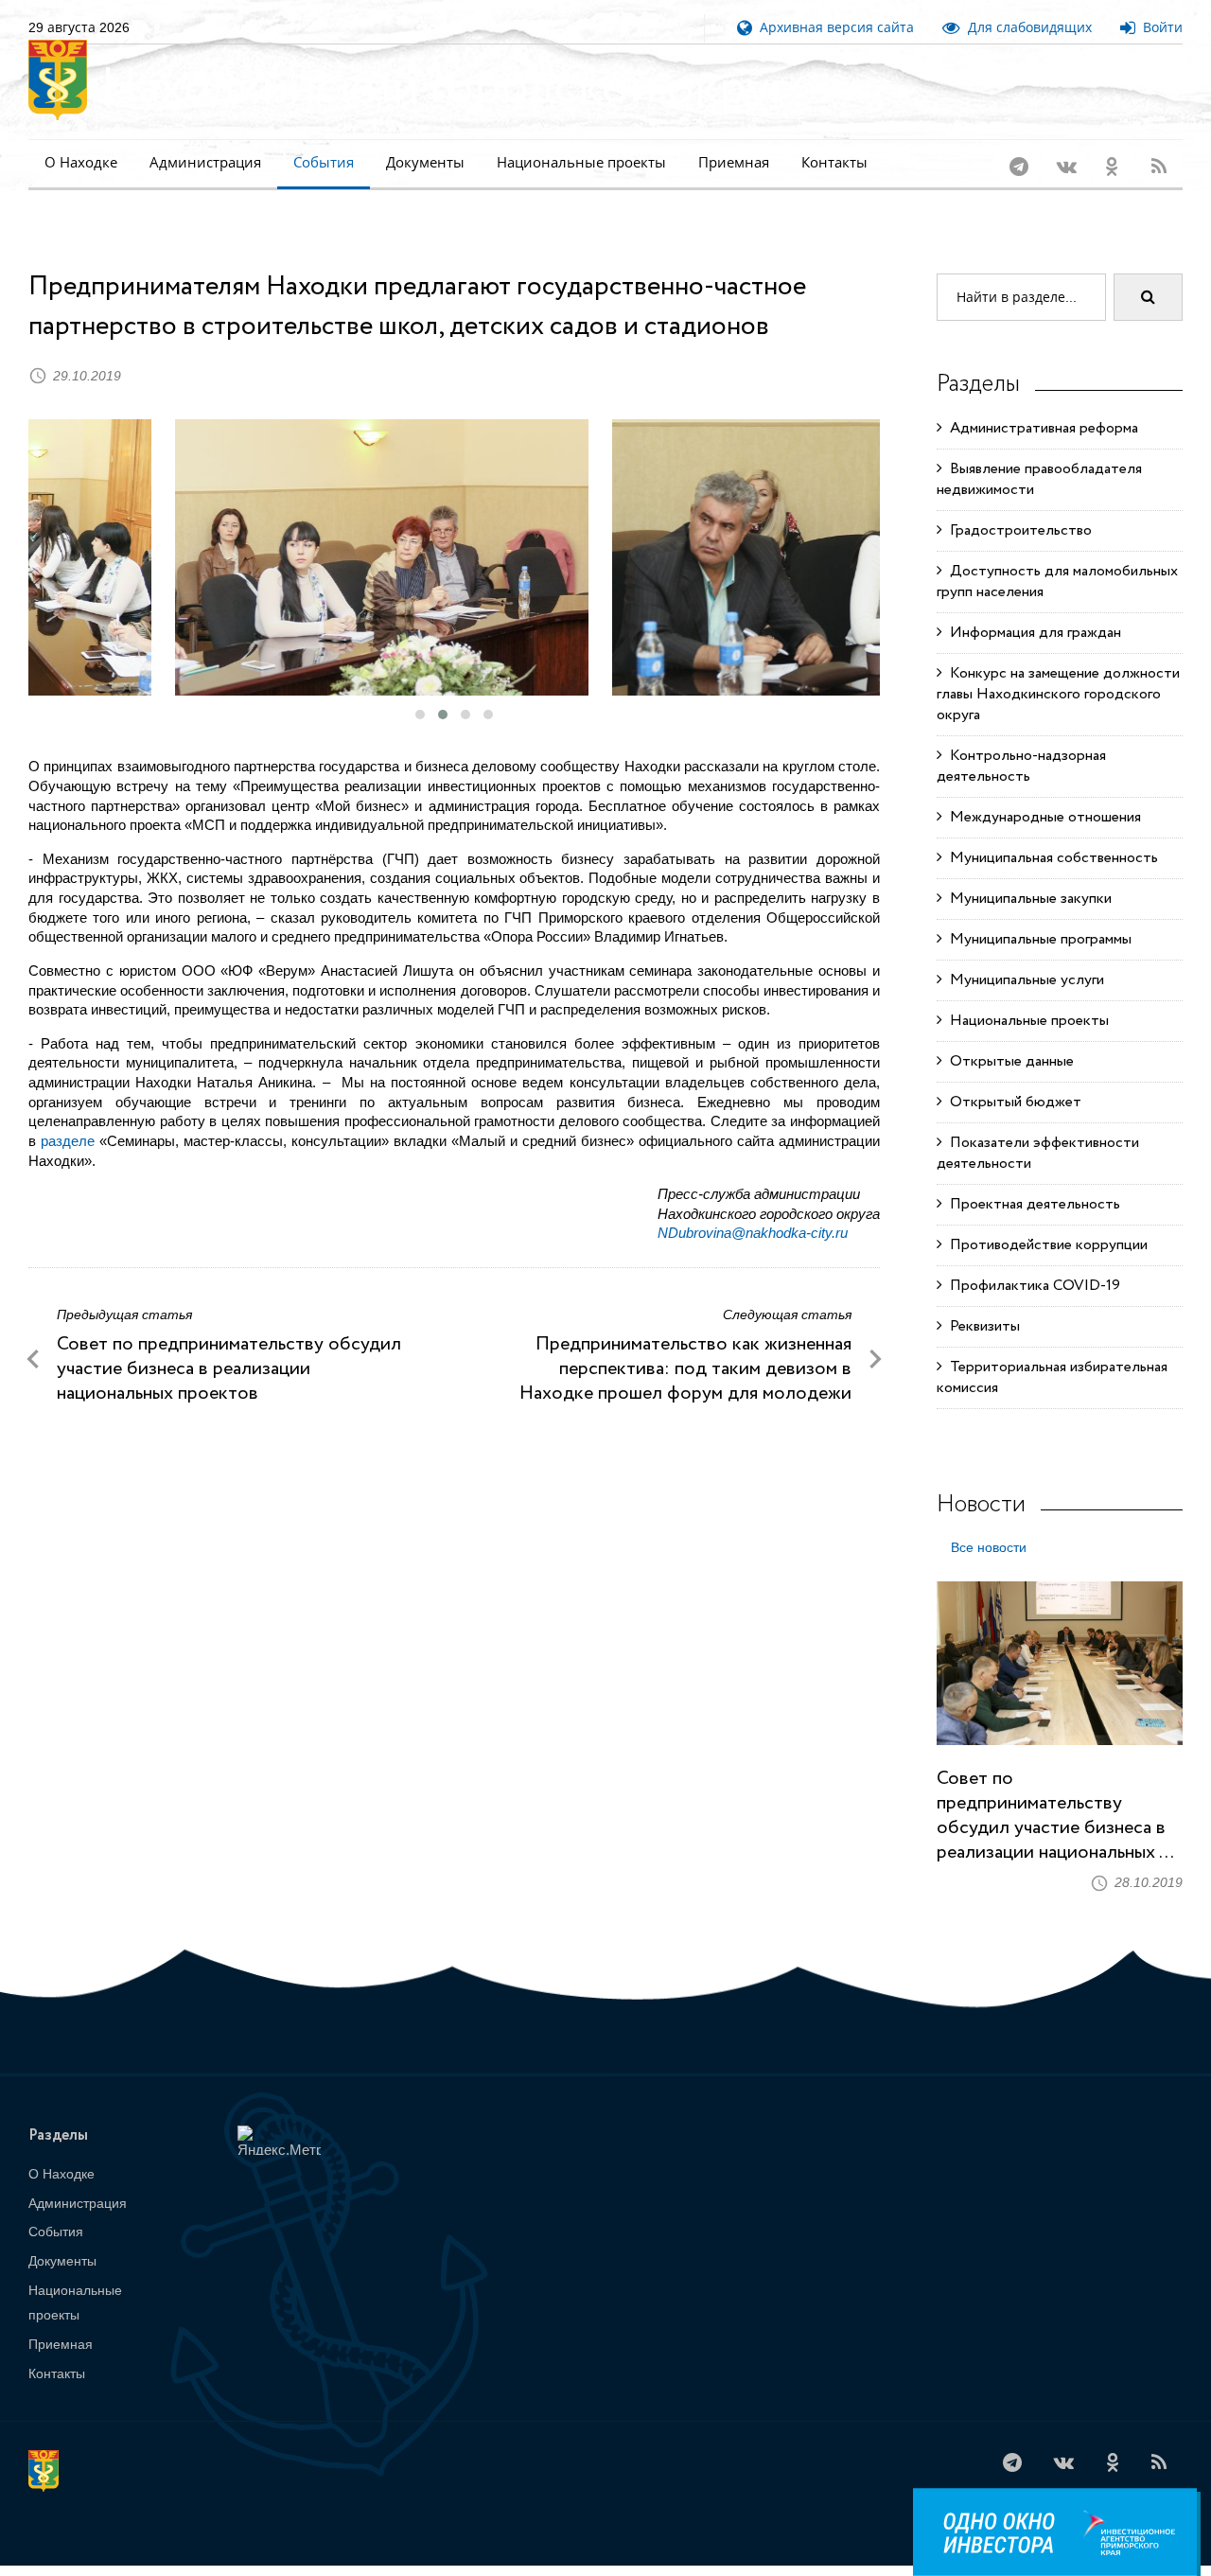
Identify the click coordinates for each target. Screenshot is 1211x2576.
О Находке (81, 162)
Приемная (734, 162)
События (324, 162)
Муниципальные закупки (1027, 874)
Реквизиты (981, 1302)
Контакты (834, 162)
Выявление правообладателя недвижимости (1039, 455)
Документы (425, 162)
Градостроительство (1017, 506)
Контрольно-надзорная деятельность (1021, 741)
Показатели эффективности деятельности (1038, 1129)
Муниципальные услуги (1023, 955)
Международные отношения (1042, 793)
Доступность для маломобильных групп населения (1057, 557)
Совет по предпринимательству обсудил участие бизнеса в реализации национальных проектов (229, 1344)
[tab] (989, 1528)
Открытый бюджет (1012, 1077)
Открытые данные (1008, 1037)
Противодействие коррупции (1045, 1220)
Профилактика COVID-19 (1031, 1261)
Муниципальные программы (1037, 915)
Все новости (989, 1523)
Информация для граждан (1032, 608)
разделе (68, 1116)
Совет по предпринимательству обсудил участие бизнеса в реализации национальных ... (1055, 1791)
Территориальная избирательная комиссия (1052, 1353)
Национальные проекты (581, 162)
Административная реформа (1040, 404)
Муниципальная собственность (1050, 833)
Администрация (205, 162)
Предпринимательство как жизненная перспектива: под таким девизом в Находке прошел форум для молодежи (685, 1344)
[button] (420, 690)
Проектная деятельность (1031, 1180)
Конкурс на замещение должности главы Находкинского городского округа (1058, 670)
